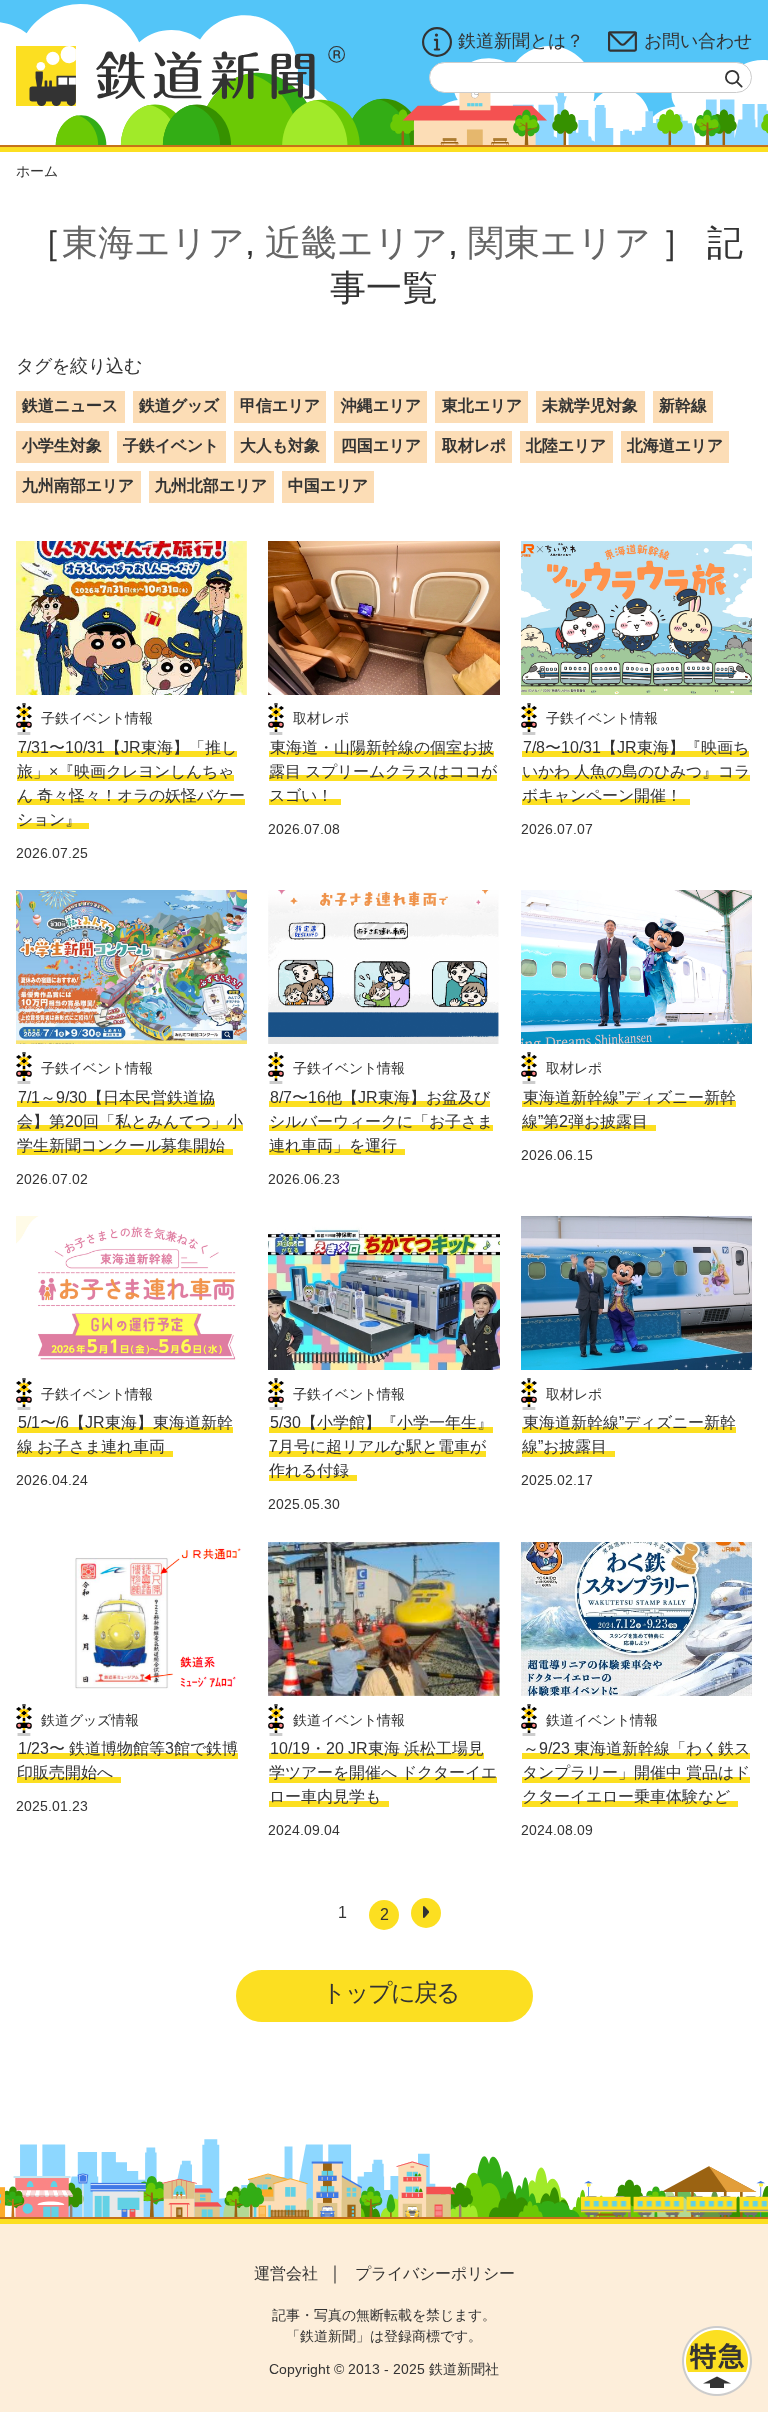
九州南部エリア (78, 485)
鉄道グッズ (179, 405)
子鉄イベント (171, 445)
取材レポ (474, 445)
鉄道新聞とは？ (521, 41)
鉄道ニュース (70, 405)
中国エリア (328, 485)
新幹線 (683, 405)
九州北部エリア (211, 485)
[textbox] (590, 77)
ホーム (37, 171)
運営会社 (286, 2273)
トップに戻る (390, 1992)
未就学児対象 (590, 405)
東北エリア (482, 405)
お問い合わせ (698, 41)
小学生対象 (62, 445)
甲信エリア (280, 405)
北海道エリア (675, 445)
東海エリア (153, 242)
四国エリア (381, 445)
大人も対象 (280, 445)
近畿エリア (356, 242)
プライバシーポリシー (435, 2273)
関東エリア (559, 242)
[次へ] (426, 1913)
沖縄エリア (381, 405)
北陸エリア (566, 445)
